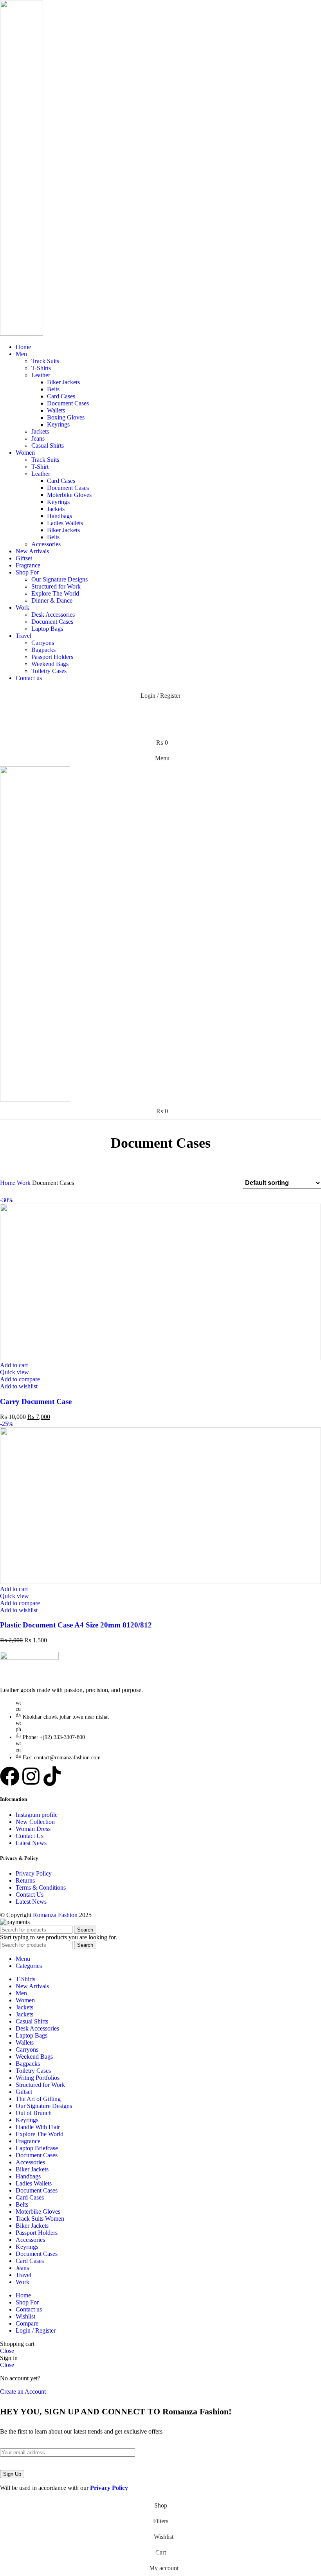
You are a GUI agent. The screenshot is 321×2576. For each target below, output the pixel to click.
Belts (53, 389)
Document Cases (68, 403)
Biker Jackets (63, 382)
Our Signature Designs (60, 579)
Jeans (38, 438)
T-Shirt (40, 467)
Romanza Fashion (55, 1915)
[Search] (160, 711)
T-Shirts (41, 368)
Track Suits (45, 361)
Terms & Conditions (41, 1887)
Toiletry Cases (49, 671)
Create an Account (23, 2391)
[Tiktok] (52, 1776)
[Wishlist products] (160, 727)
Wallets (56, 410)
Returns (25, 1880)
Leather (41, 375)
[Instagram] (31, 1776)
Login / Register (36, 2330)
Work (24, 1183)
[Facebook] (10, 1776)
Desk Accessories (53, 615)
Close (7, 2351)
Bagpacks (43, 650)
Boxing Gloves (66, 417)
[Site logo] (22, 334)
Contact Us (30, 1836)
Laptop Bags (47, 629)
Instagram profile (37, 1815)
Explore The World (55, 593)
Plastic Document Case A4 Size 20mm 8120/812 (76, 1625)
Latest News (31, 1843)
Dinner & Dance (52, 600)
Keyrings (58, 424)
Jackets (40, 431)
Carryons (43, 643)
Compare (27, 2323)
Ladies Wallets (65, 523)
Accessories (46, 544)
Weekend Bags (50, 664)
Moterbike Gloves (69, 495)
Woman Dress (33, 1829)
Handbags (60, 516)
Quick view (14, 1372)
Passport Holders (52, 657)
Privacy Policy (34, 1873)
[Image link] (29, 1657)
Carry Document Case (36, 1401)
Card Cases (61, 396)
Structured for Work (56, 586)
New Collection (35, 1822)
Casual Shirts (48, 446)
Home (8, 1183)
